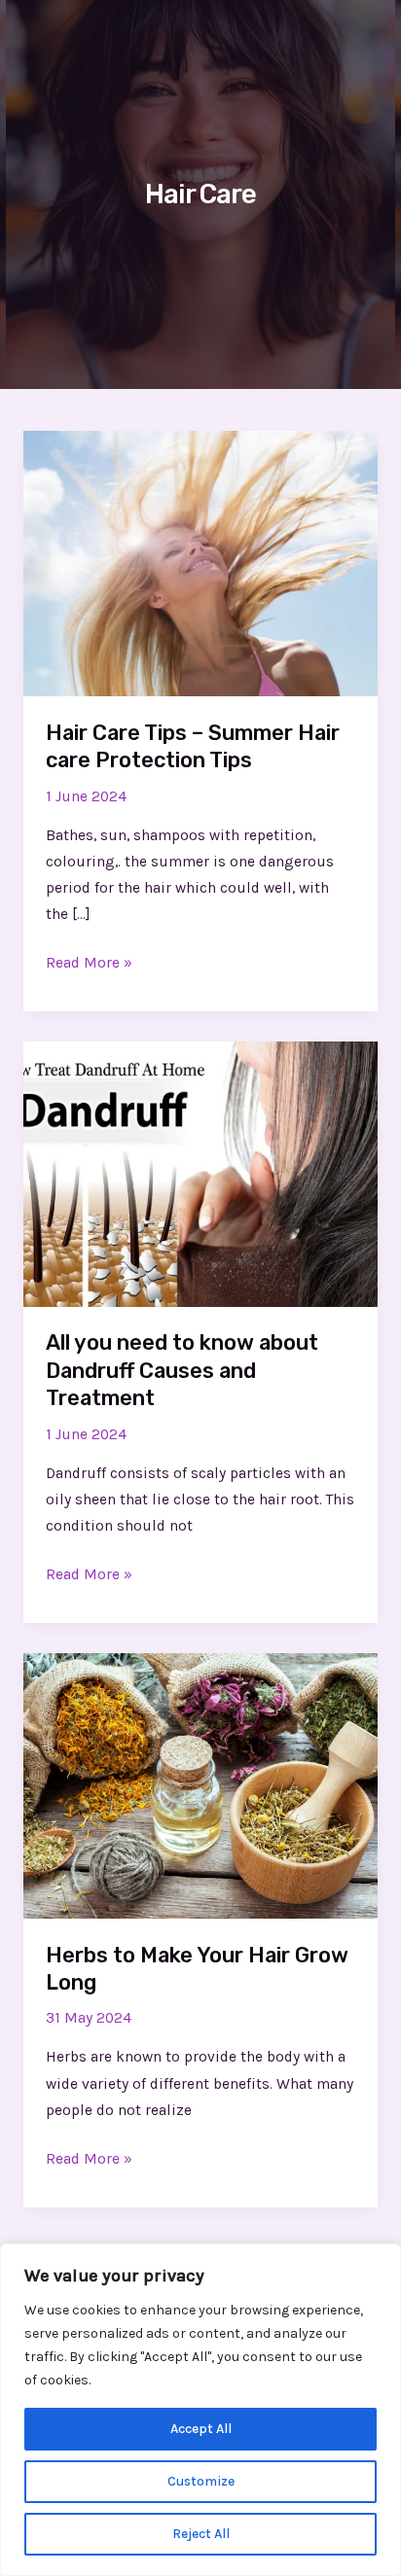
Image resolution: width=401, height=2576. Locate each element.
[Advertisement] (200, 210)
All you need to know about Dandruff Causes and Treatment (182, 1370)
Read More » (89, 961)
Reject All (201, 2534)
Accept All (201, 2429)
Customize (201, 2481)
